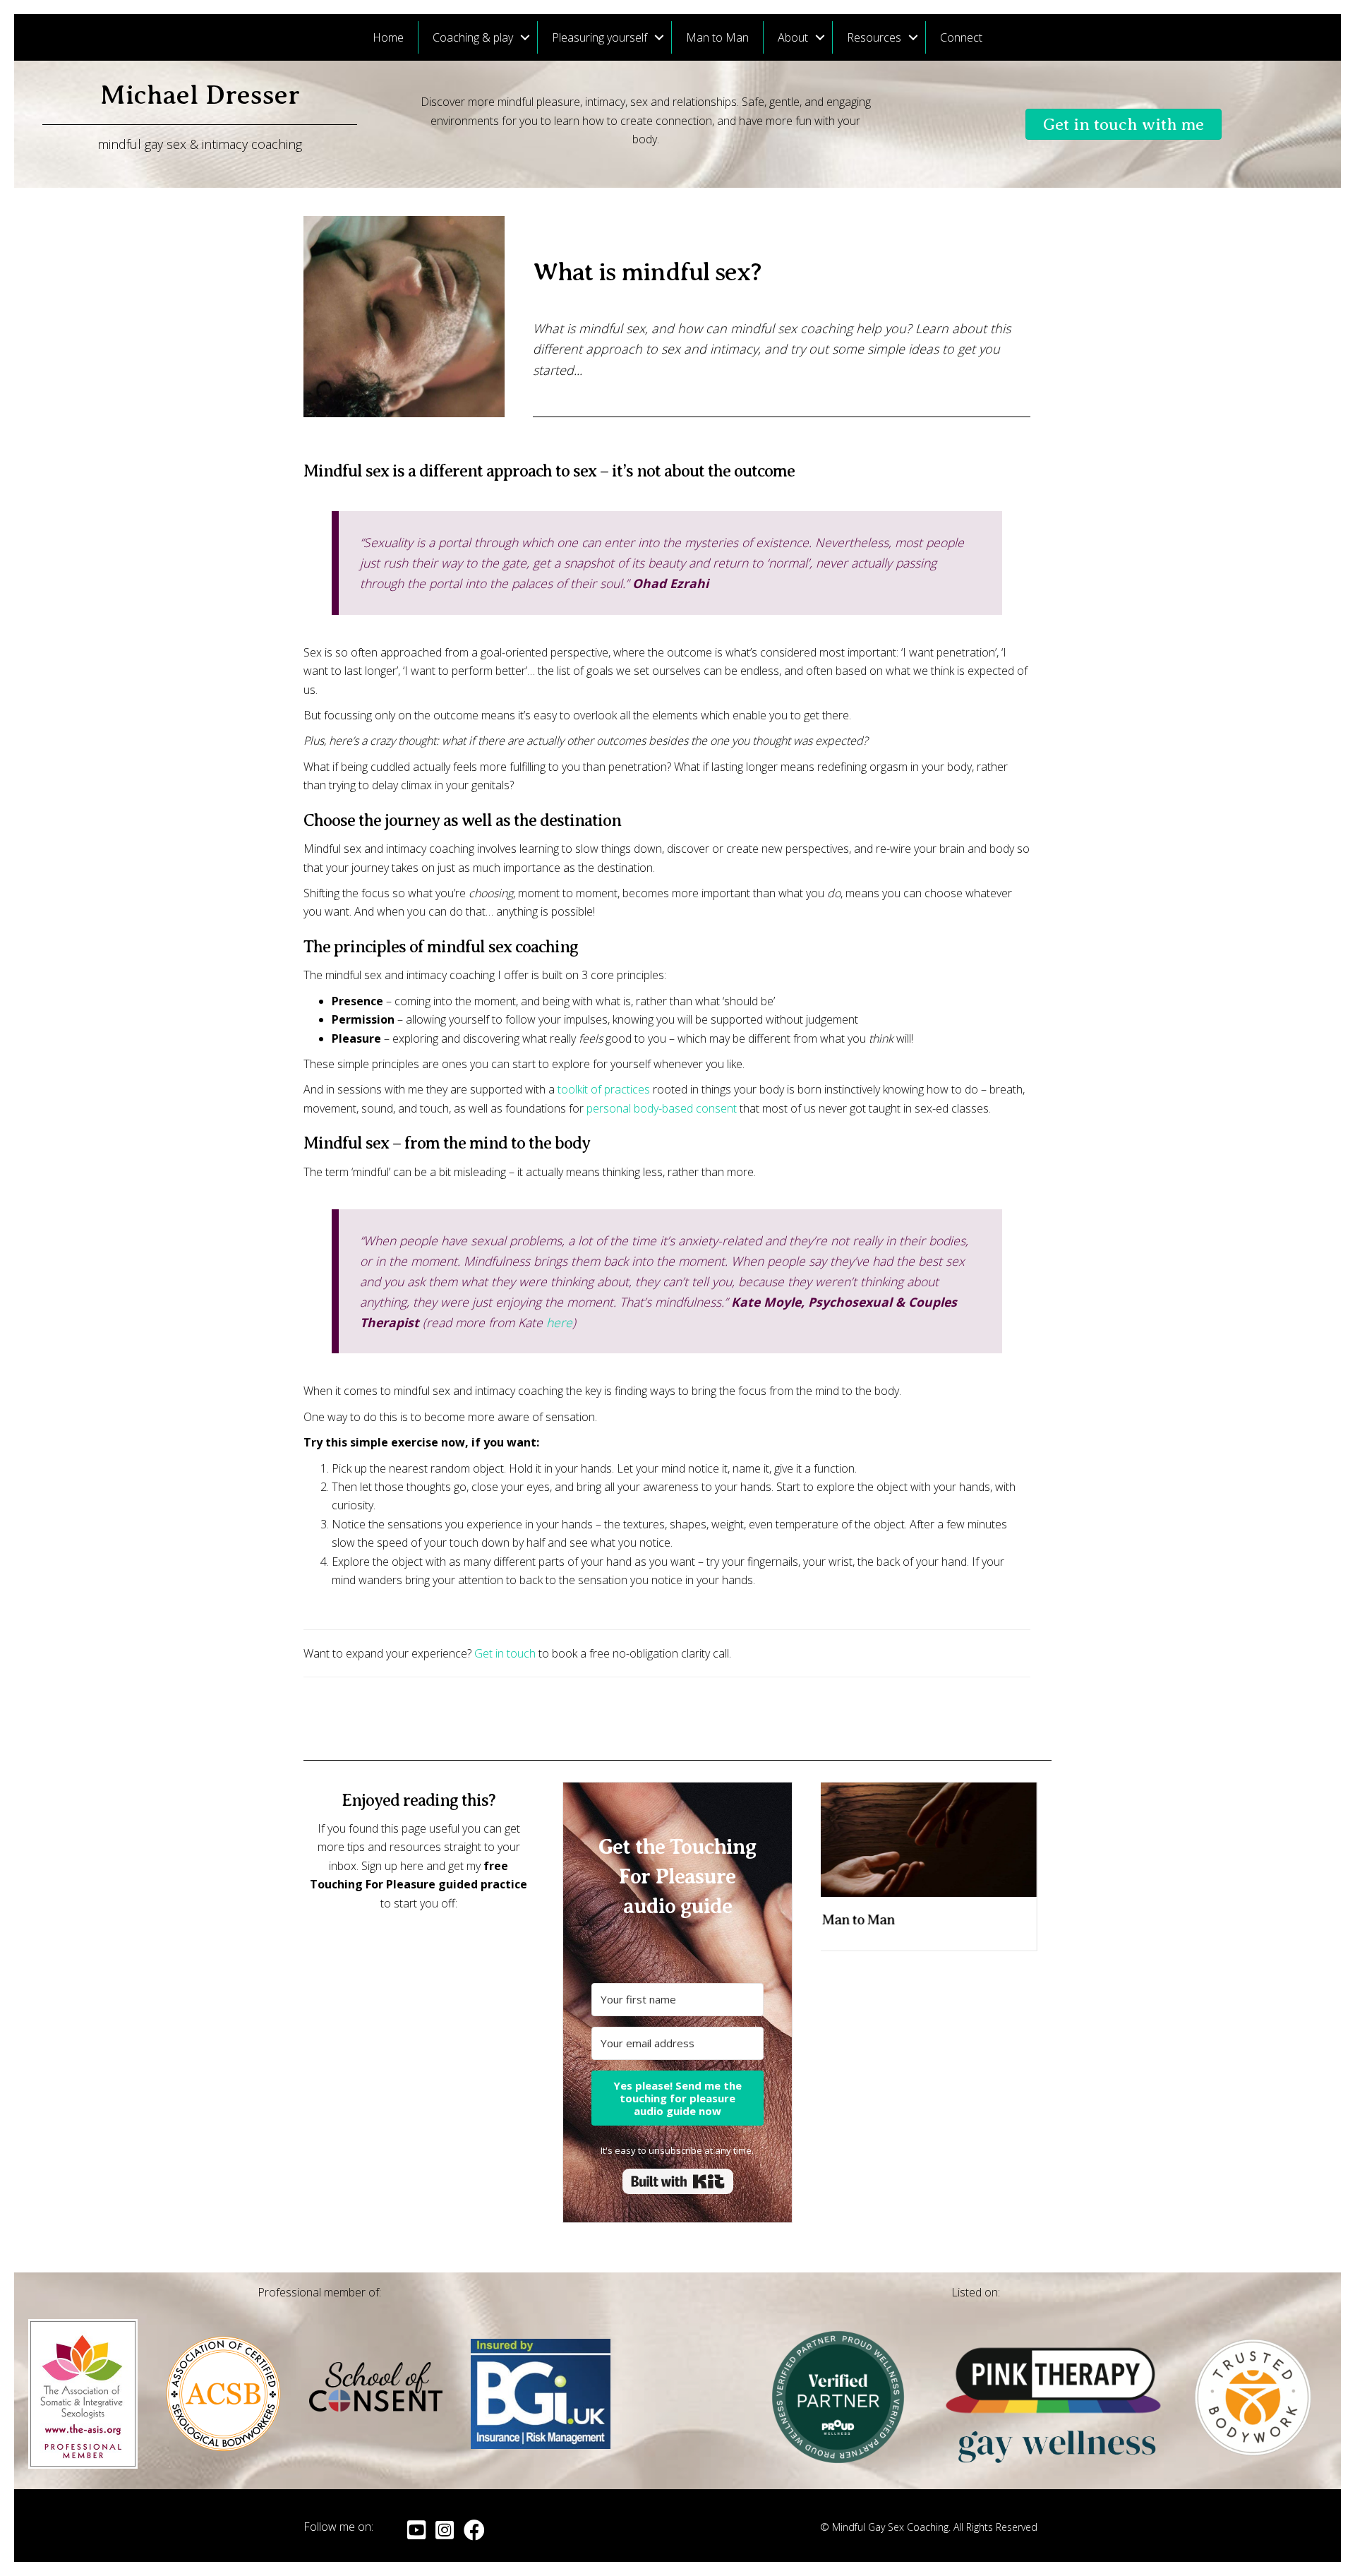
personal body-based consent (662, 1108)
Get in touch (505, 1653)
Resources (874, 37)
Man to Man (717, 37)
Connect (961, 37)
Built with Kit (678, 2181)
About (793, 37)
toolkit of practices (604, 1089)
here (559, 1322)
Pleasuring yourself (600, 37)
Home (388, 37)
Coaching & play (473, 37)
